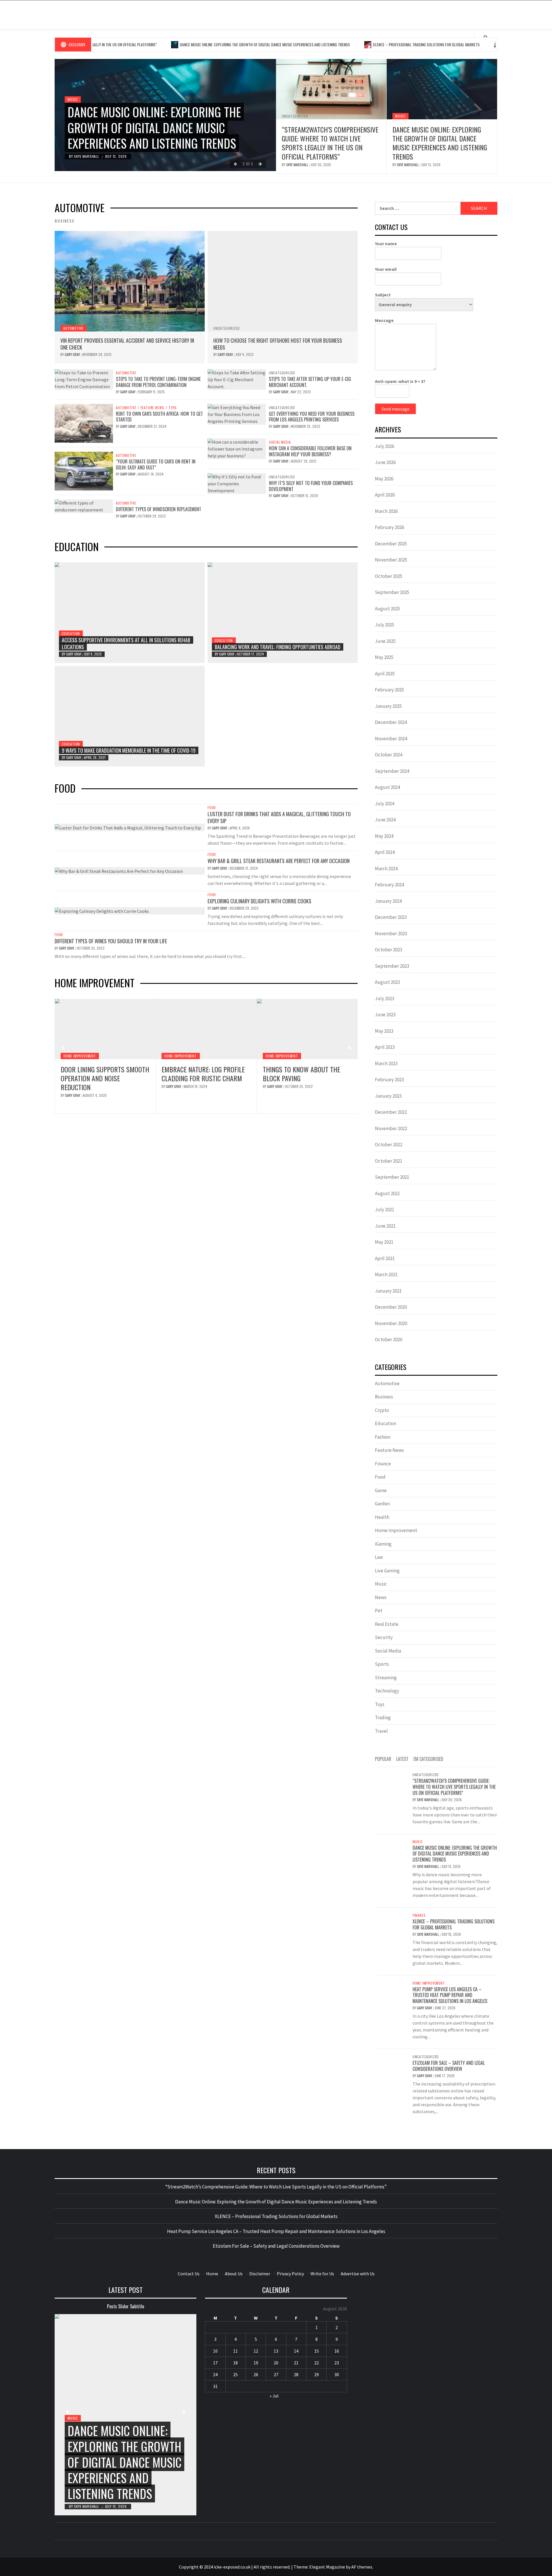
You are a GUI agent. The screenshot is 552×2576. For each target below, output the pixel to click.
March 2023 (386, 1063)
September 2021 (392, 1177)
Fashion (383, 1437)
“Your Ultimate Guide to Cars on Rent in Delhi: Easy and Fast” (156, 464)
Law (379, 1557)
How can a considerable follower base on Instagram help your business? (310, 451)
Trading (383, 1718)
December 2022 (391, 1112)
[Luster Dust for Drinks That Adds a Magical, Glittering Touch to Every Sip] (128, 827)
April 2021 (385, 1258)
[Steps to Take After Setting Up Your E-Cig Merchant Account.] (237, 379)
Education (71, 634)
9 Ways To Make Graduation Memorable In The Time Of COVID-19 (129, 750)
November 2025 (391, 560)
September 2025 (392, 592)
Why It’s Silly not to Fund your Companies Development (311, 486)
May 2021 (384, 1242)
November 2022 (391, 1128)
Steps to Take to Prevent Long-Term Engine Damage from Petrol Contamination (158, 382)
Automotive (73, 328)
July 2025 (385, 625)
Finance (383, 1464)
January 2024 (388, 901)
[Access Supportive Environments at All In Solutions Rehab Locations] (130, 613)
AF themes (362, 2567)
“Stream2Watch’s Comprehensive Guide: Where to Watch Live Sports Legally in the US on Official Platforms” (330, 143)
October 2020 (389, 1339)
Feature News (153, 408)
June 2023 (385, 1015)
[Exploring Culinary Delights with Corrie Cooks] (102, 911)
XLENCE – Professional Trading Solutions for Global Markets (360, 44)
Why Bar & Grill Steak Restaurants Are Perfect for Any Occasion (279, 861)
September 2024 (392, 771)
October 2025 (389, 576)
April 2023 (385, 1047)
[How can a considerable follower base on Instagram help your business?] (237, 448)
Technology (387, 1691)
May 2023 (384, 1031)
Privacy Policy (290, 2274)
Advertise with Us (358, 2274)
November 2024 (391, 739)
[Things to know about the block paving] (206, 1029)
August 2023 (387, 982)
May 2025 (384, 657)
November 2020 (391, 1323)
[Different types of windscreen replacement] (84, 506)
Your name (386, 244)
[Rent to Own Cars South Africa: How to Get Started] (84, 423)
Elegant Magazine (327, 2567)
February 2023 (389, 1080)
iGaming (383, 1544)
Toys (173, 408)
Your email (386, 269)
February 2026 (389, 527)
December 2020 (391, 1307)
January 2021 (388, 1291)
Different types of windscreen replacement (159, 509)
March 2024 (386, 869)
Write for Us (322, 2274)
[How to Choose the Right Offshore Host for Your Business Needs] (283, 281)
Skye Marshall (87, 156)
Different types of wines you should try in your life (111, 941)
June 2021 (385, 1226)
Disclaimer (260, 2274)
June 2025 (385, 641)
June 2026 (385, 462)
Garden (382, 1504)
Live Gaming (387, 1571)
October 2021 (389, 1161)
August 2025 (387, 609)
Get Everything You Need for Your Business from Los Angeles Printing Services (312, 417)
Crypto (382, 1410)
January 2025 (388, 706)
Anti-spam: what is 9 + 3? (400, 381)
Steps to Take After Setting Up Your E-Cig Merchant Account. (310, 382)
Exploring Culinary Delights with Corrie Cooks (259, 901)
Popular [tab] (383, 1759)
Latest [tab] (402, 1759)
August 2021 (387, 1193)
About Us (234, 2274)
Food (212, 808)
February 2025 (389, 690)
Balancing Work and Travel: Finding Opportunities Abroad (278, 647)
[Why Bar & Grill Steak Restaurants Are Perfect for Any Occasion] (119, 871)
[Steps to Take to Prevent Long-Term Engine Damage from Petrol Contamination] (84, 379)
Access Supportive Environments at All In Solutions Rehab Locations (126, 643)
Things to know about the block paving (200, 1074)
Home (212, 2274)
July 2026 (385, 446)
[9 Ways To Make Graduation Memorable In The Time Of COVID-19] (130, 716)
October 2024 (389, 755)
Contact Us (189, 2274)
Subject (383, 295)
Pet (379, 1611)
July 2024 (385, 804)
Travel (381, 1731)
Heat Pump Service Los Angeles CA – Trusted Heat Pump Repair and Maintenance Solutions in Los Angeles (306, 1083)
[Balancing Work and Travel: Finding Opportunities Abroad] (283, 613)
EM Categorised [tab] (428, 1759)
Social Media (280, 442)
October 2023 (389, 950)
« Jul (274, 2396)
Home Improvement (80, 1056)
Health (382, 1517)
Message (384, 320)
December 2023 (391, 917)
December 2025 (391, 544)
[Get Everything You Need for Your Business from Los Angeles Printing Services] (237, 413)
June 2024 (385, 820)
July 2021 (385, 1210)
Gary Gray (73, 354)
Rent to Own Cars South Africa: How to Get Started (159, 417)
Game (381, 1490)
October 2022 (389, 1145)
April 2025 (385, 674)
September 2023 (392, 966)
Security (384, 1637)
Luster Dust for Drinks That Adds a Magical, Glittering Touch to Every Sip (279, 817)
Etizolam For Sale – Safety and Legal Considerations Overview (449, 2066)
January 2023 (388, 1096)
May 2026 (384, 479)
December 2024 (391, 722)
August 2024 (387, 787)
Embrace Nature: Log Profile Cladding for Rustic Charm (102, 1074)
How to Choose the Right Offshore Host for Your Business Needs (278, 344)
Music (73, 99)
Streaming (386, 1678)
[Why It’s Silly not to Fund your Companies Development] (237, 483)
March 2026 (386, 511)
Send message (395, 409)
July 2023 (385, 998)
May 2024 (384, 836)
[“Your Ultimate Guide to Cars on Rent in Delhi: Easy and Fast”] (84, 470)
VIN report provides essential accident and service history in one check (127, 344)
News (381, 1597)
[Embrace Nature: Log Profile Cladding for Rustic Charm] (105, 1029)
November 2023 (391, 934)
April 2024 (385, 852)
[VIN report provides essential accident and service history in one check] (130, 281)
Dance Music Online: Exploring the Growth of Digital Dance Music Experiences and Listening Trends (198, 44)
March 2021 (386, 1274)
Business (384, 1397)
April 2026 (385, 495)
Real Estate (387, 1624)
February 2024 (389, 885)
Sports (382, 1664)
